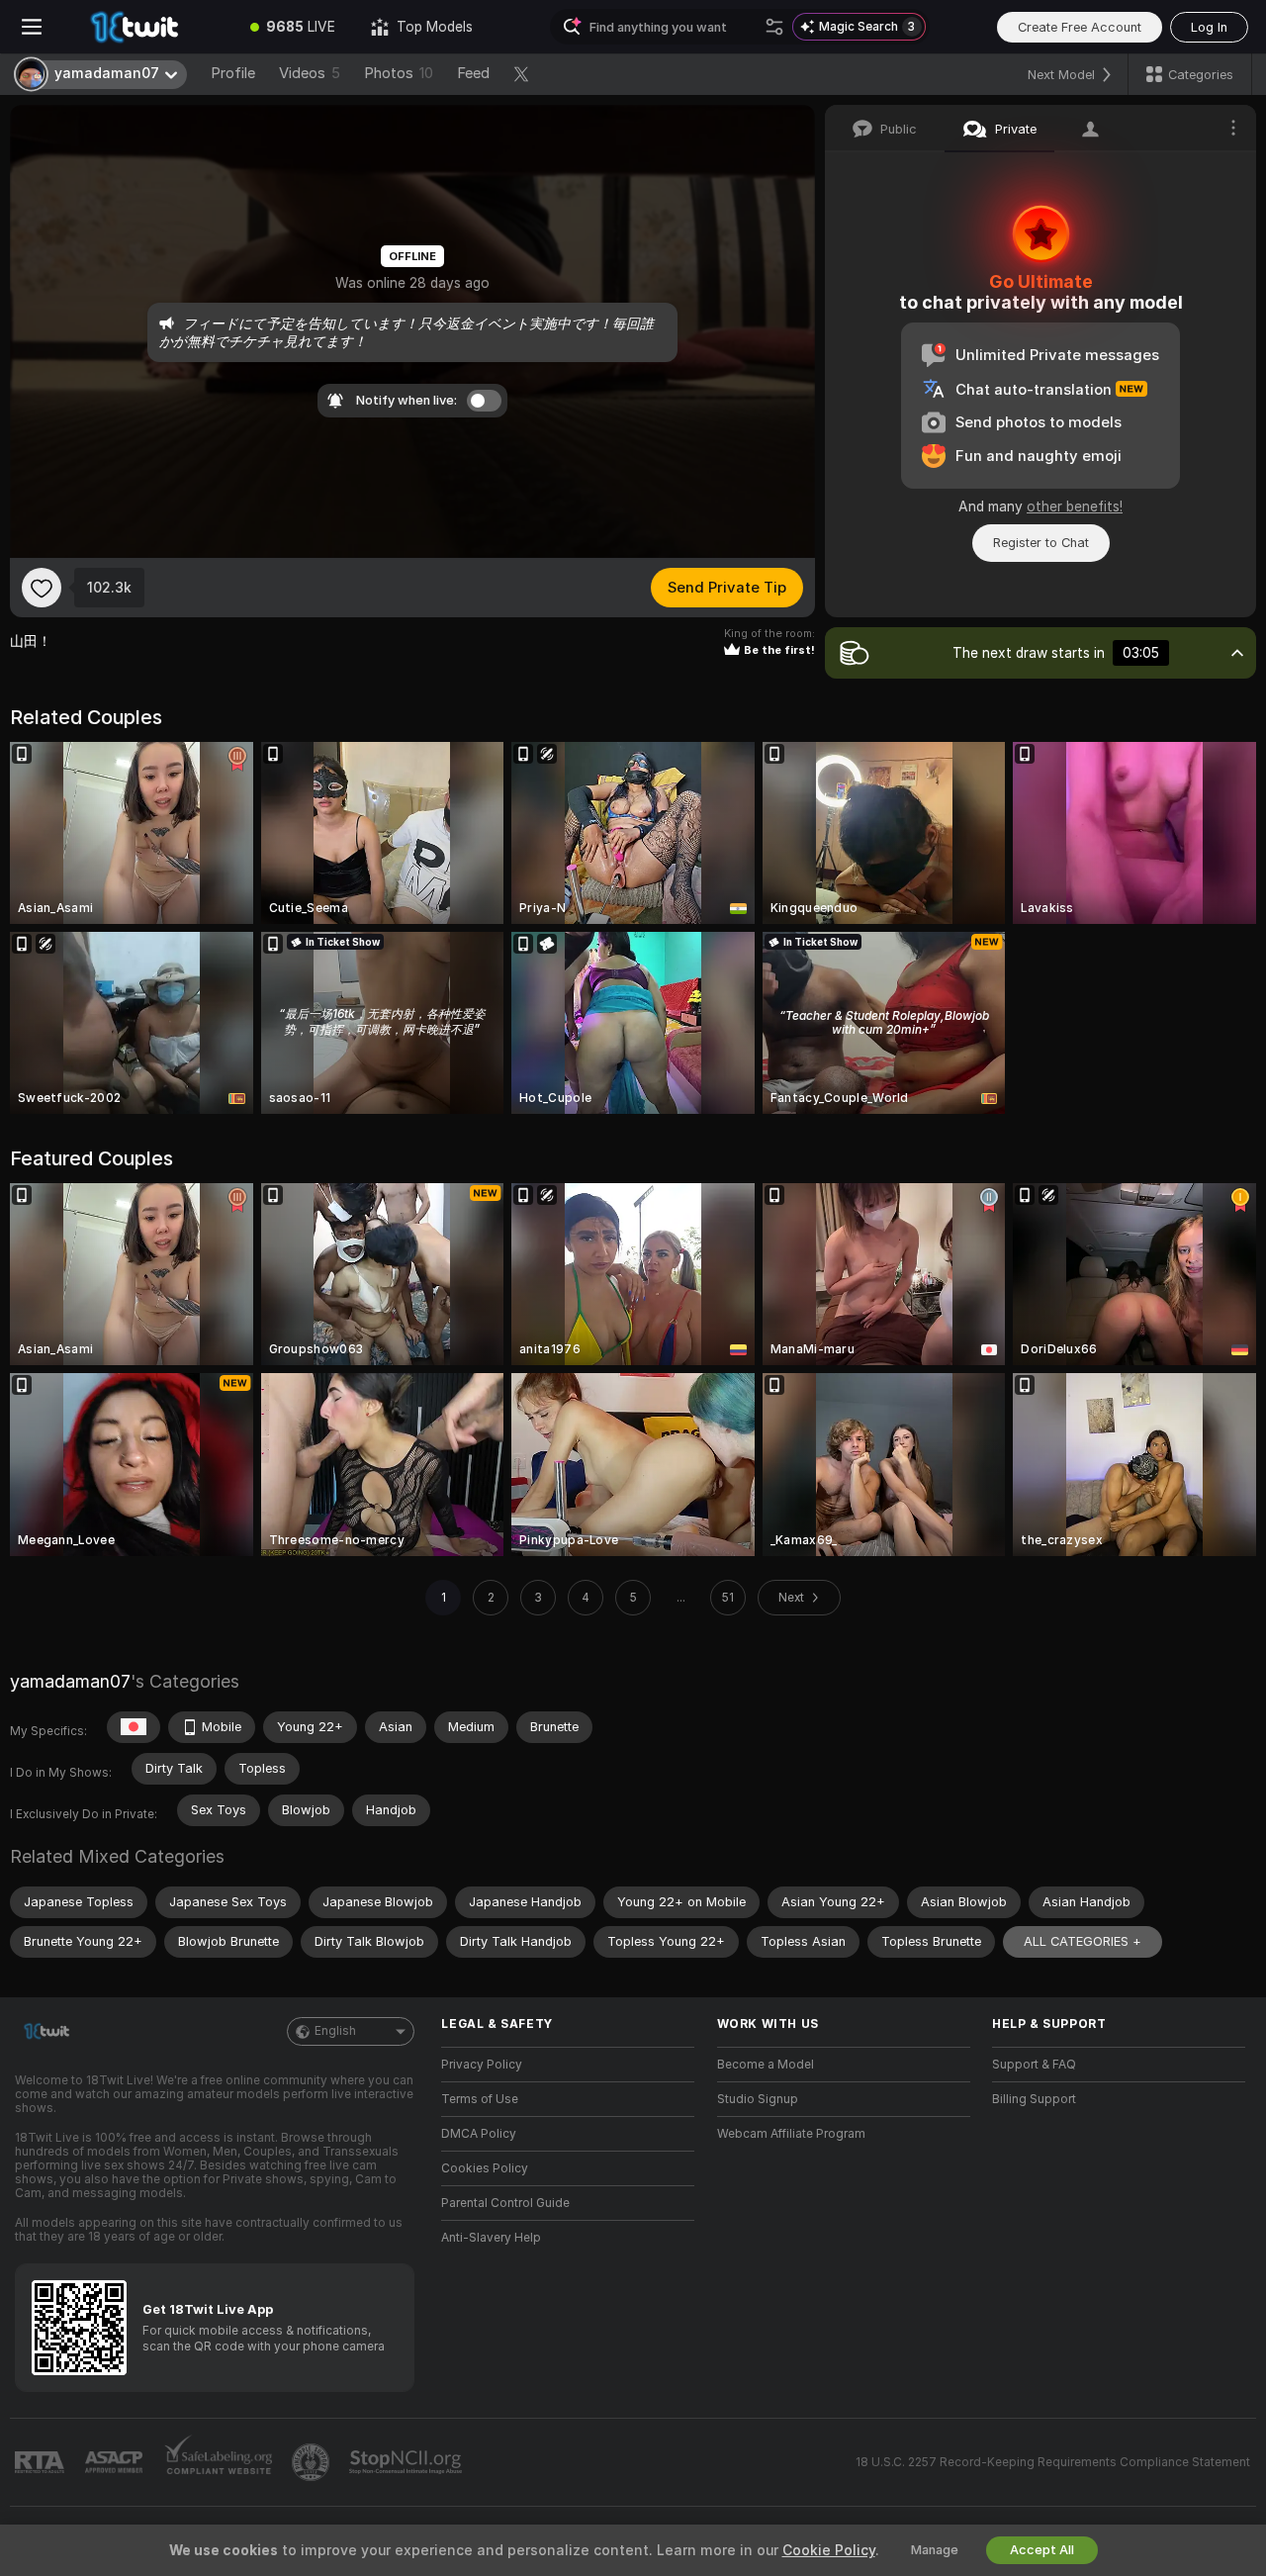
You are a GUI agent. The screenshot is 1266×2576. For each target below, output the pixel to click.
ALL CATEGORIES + (1083, 1941)
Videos (310, 73)
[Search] (774, 27)
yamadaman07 (70, 1681)
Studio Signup (758, 2099)
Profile (233, 73)
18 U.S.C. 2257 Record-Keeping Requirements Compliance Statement (1053, 2462)
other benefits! (1075, 506)
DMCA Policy (479, 2134)
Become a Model (766, 2065)
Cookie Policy (829, 2550)
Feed (473, 73)
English (335, 2031)
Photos (399, 73)
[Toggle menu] (32, 27)
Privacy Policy (482, 2065)
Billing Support (1034, 2099)
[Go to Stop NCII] (407, 2462)
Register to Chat (1041, 543)
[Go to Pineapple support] (313, 2462)
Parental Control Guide (505, 2203)
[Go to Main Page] (148, 27)
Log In (1209, 27)
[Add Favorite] (42, 588)
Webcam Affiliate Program (791, 2134)
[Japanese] (134, 1727)
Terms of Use (480, 2099)
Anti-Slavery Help (491, 2238)
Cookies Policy (485, 2168)
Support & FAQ (1034, 2065)
